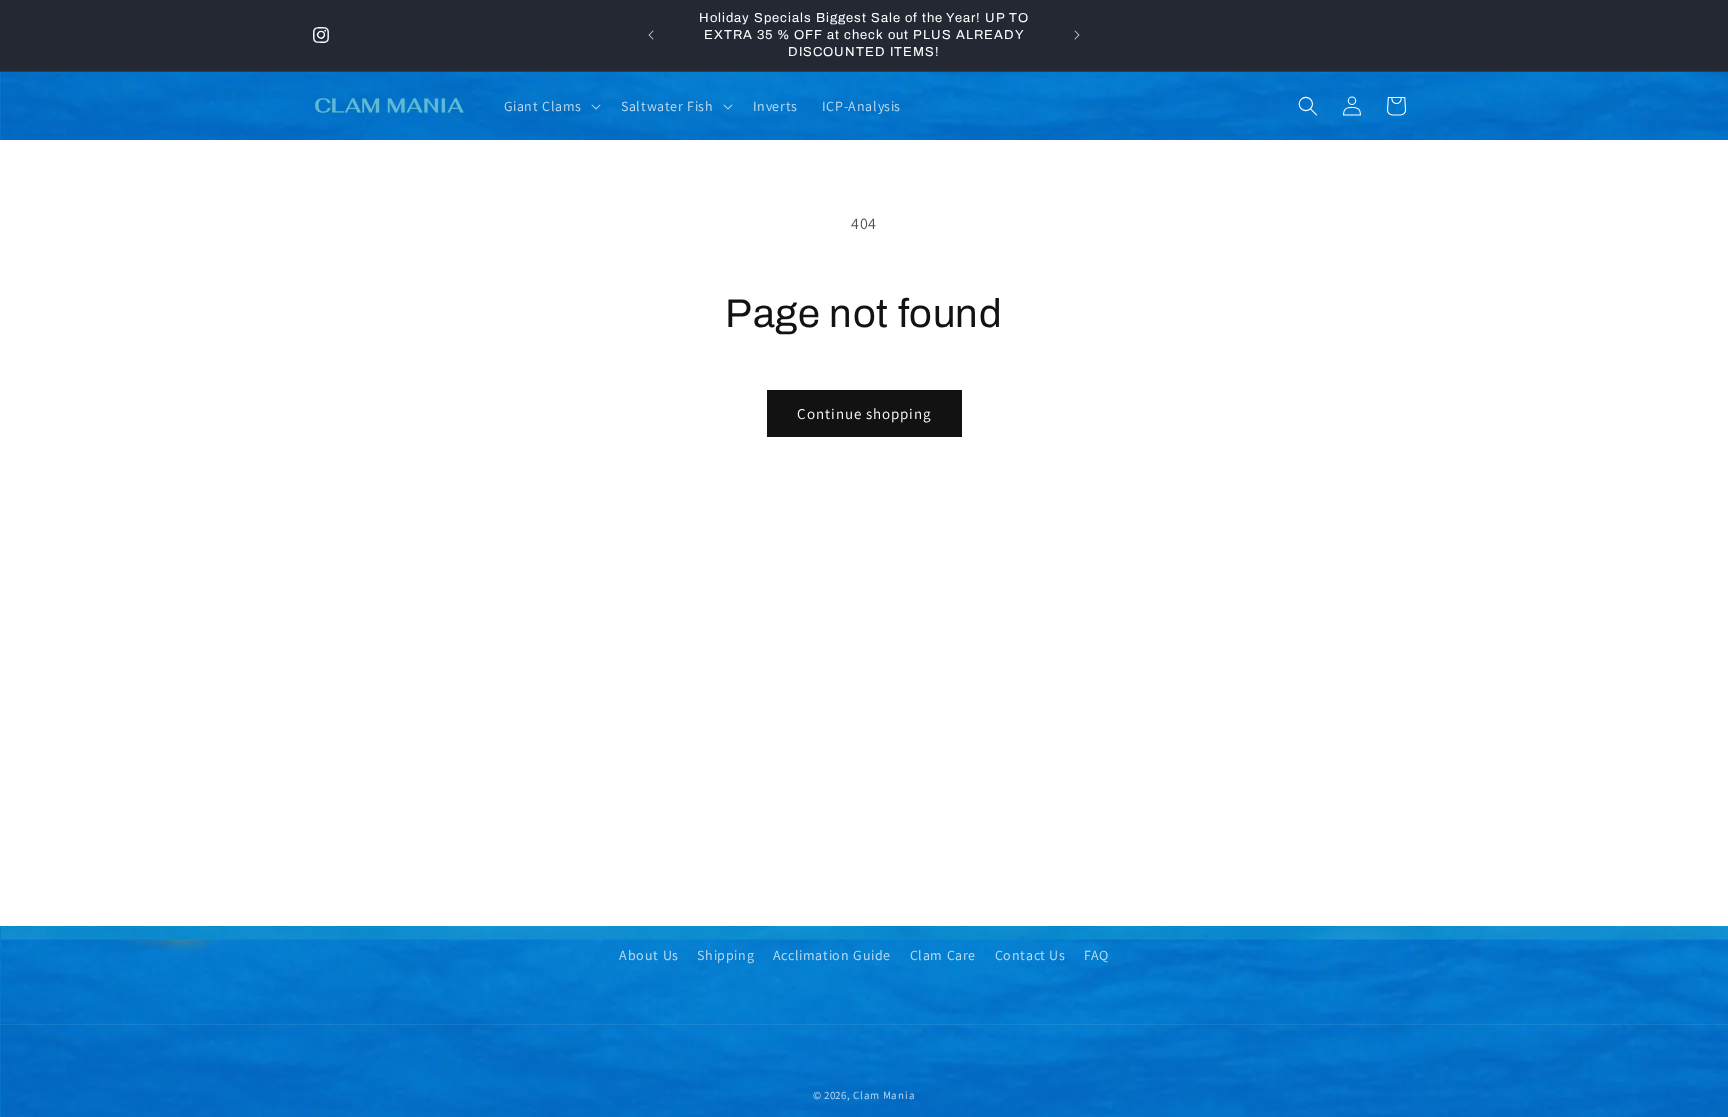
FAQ (1096, 955)
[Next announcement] (1077, 35)
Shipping (725, 955)
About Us (649, 955)
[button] (551, 106)
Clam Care (943, 955)
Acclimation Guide (832, 955)
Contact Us (1030, 955)
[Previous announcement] (651, 35)
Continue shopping (864, 413)
